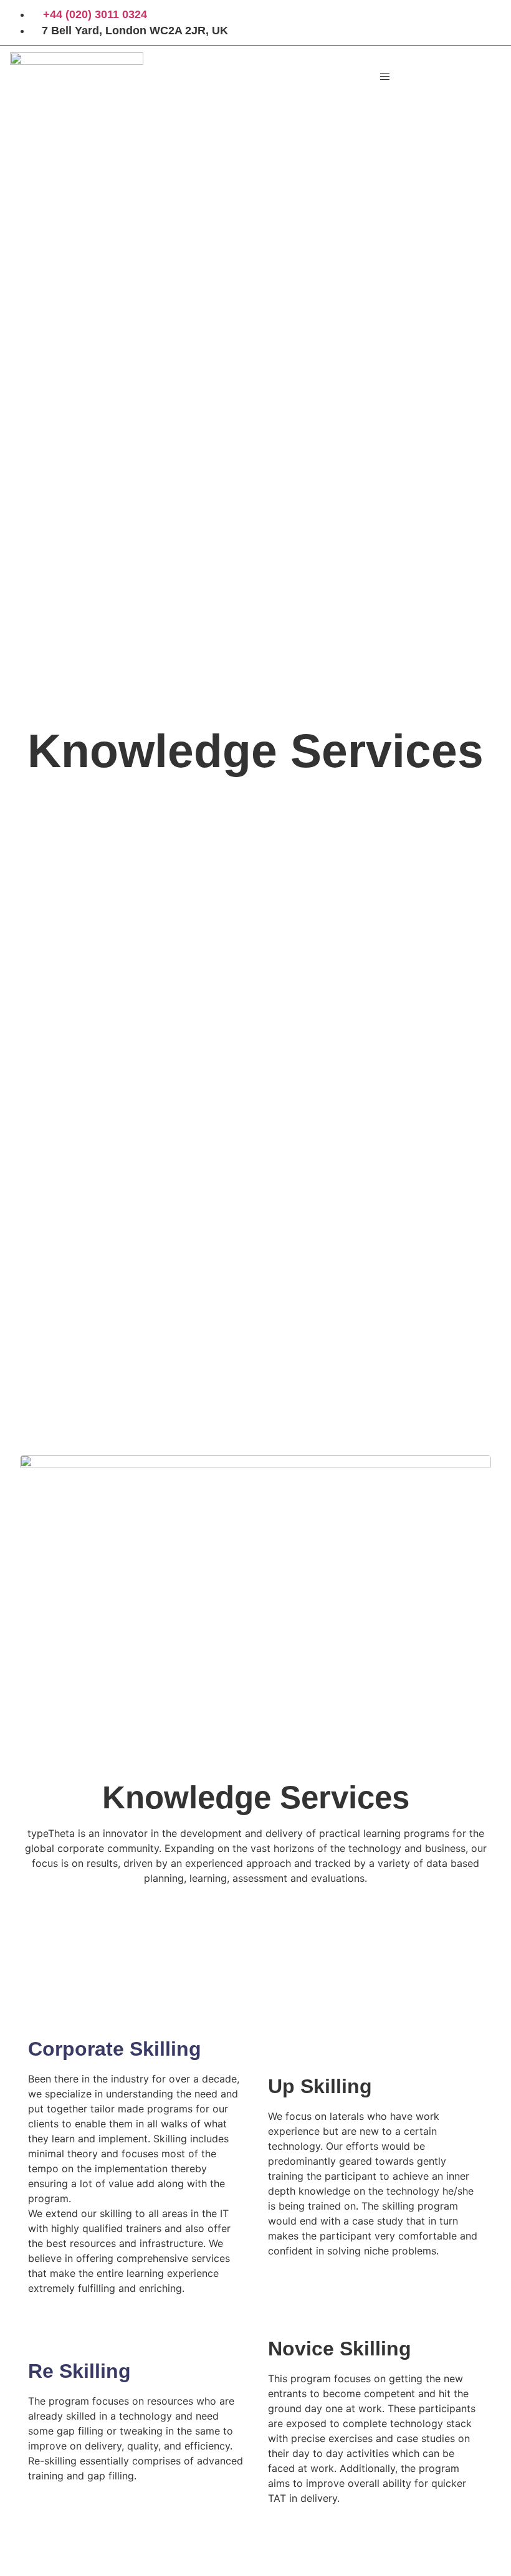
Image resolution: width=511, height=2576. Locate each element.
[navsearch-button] (443, 73)
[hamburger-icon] (385, 76)
